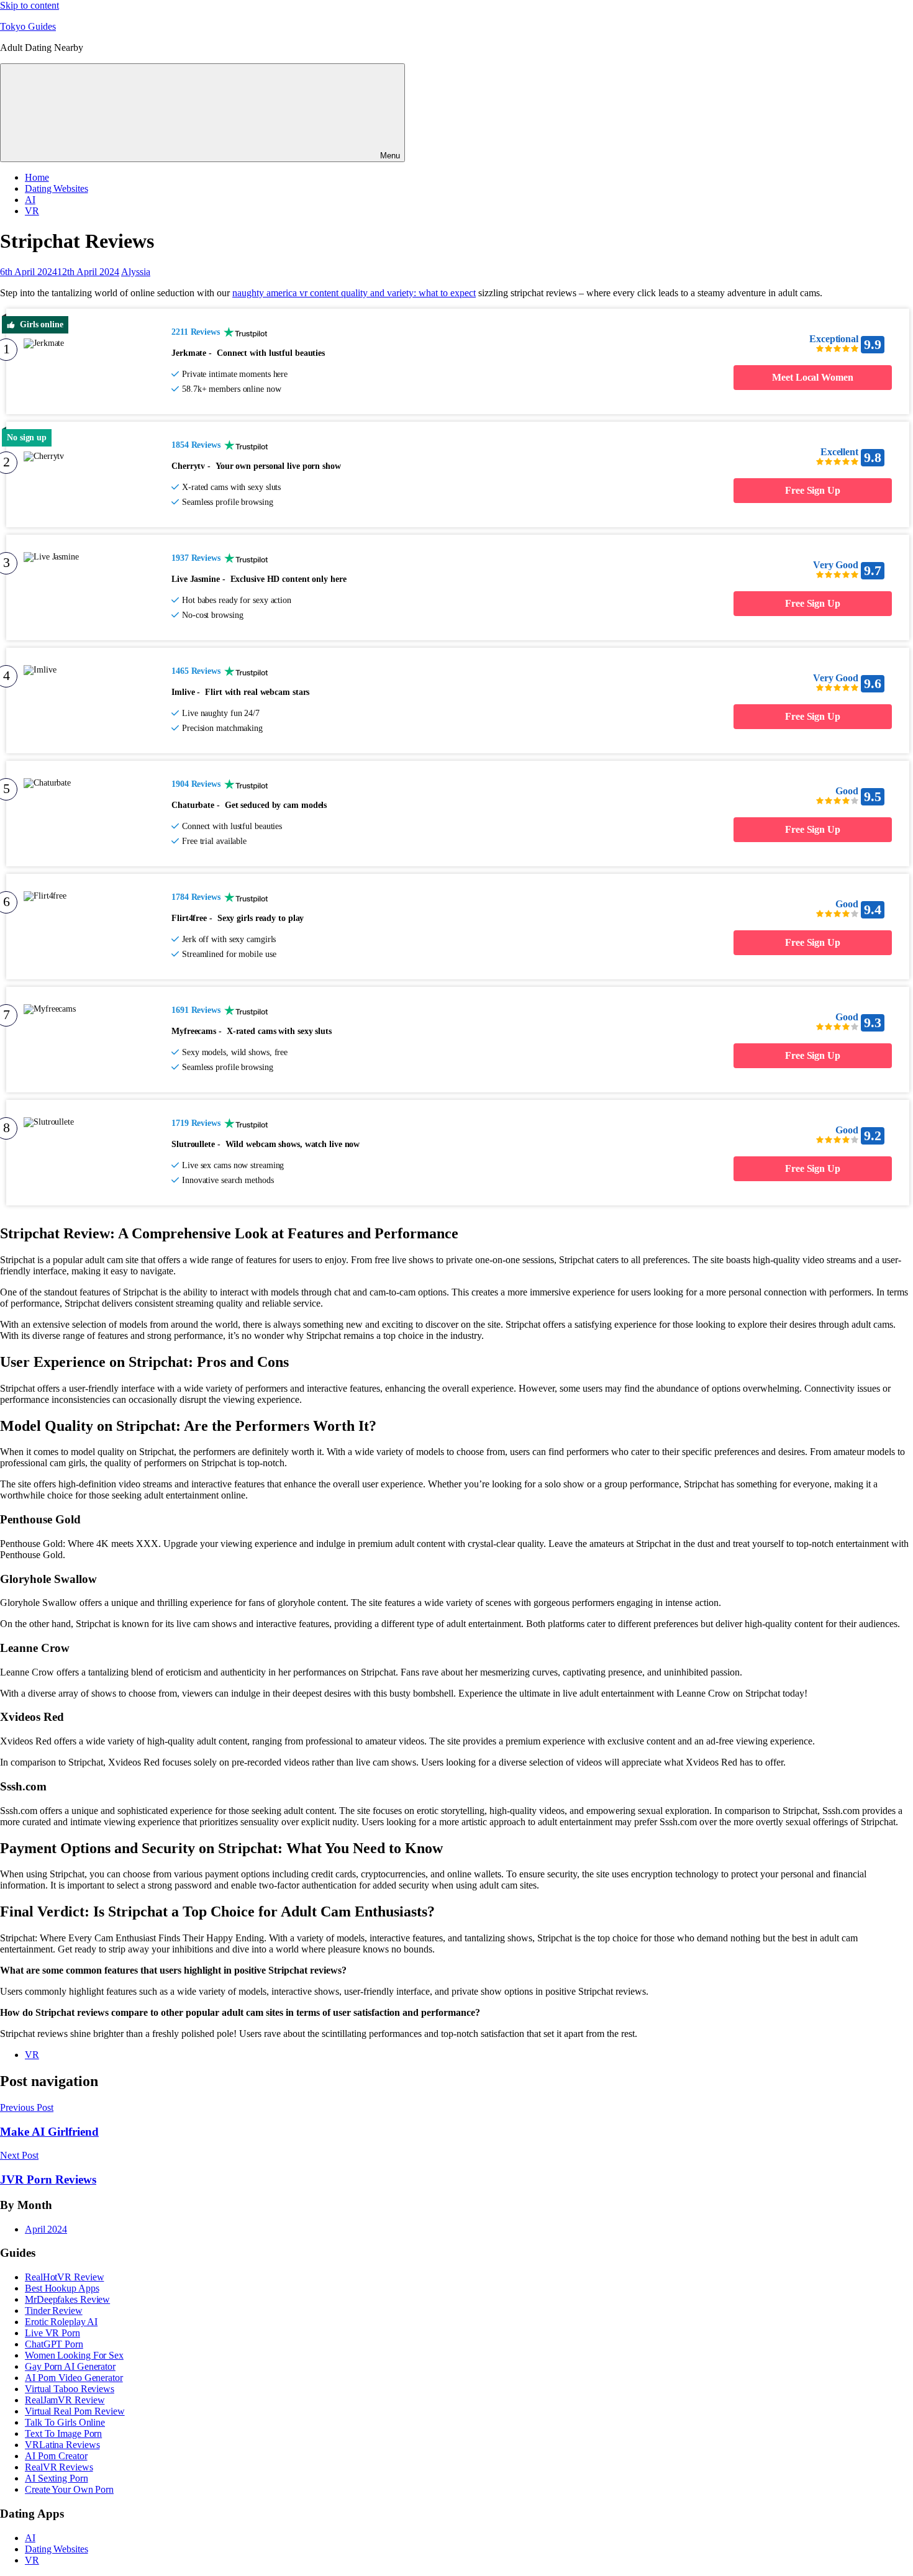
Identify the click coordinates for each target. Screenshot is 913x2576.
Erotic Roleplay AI (61, 2322)
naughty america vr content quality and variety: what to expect (354, 293)
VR (32, 211)
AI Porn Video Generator (74, 2378)
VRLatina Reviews (62, 2445)
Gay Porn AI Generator (70, 2366)
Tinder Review (54, 2311)
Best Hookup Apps (62, 2288)
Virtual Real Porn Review (75, 2411)
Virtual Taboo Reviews (70, 2389)
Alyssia (136, 272)
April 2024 (46, 2229)
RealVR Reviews (59, 2467)
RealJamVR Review (65, 2400)
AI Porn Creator (56, 2456)
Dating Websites (57, 188)
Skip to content (30, 5)
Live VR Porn (52, 2333)
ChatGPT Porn (54, 2344)
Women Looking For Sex (74, 2355)
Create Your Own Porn (69, 2489)
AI (30, 200)
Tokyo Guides (28, 26)
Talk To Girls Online (65, 2422)
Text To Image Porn (63, 2433)
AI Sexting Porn (57, 2478)
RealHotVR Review (64, 2277)
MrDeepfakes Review (67, 2299)
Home (37, 177)
